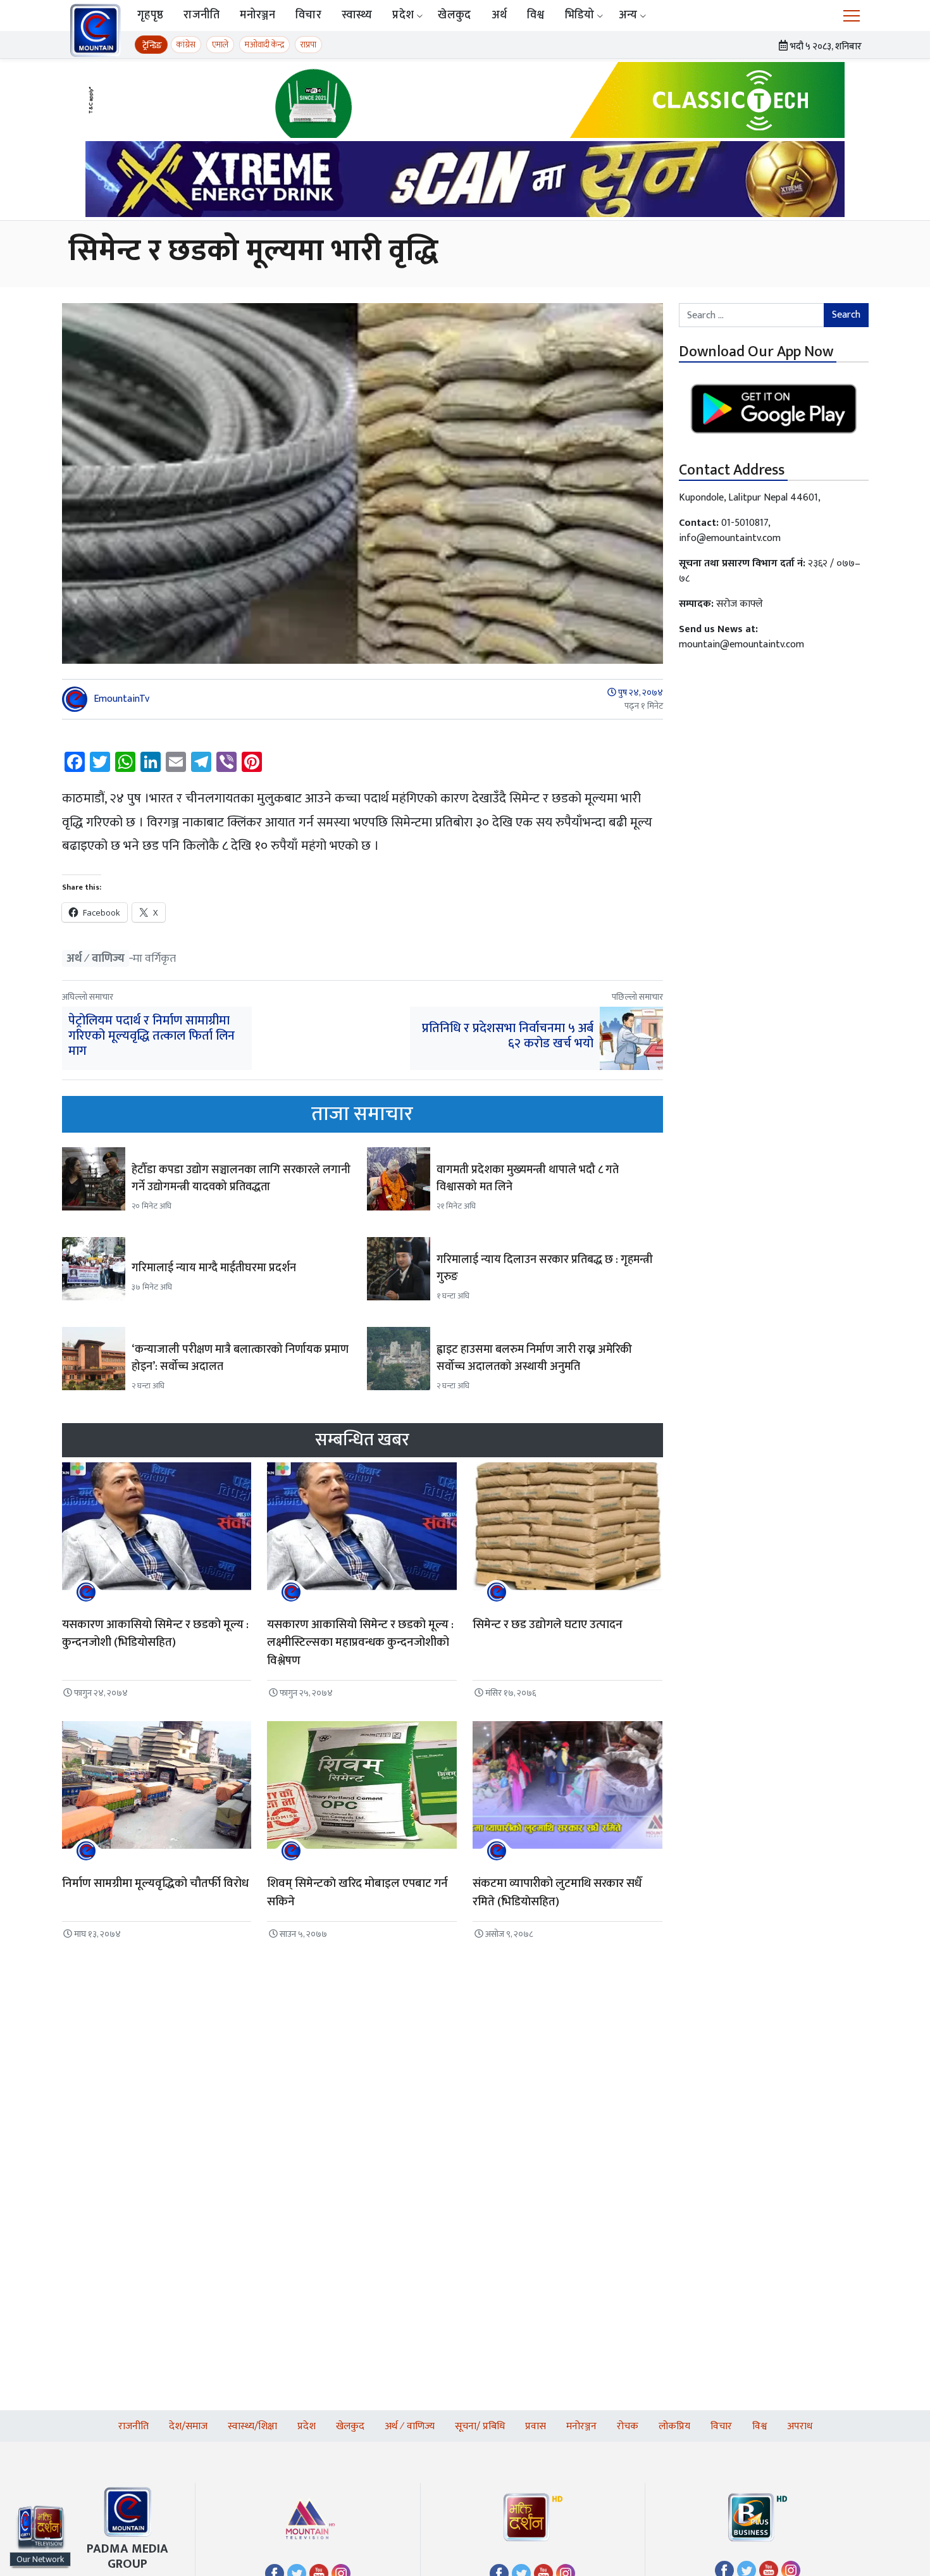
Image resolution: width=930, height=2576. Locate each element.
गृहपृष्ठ (150, 15)
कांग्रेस (186, 45)
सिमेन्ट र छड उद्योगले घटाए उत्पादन (548, 1625)
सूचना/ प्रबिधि (480, 2426)
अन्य (628, 15)
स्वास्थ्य (357, 15)
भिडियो (580, 15)
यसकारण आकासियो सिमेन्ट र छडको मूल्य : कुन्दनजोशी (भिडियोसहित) (155, 1634)
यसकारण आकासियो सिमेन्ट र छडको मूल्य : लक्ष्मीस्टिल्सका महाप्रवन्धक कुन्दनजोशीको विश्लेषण (360, 1643)
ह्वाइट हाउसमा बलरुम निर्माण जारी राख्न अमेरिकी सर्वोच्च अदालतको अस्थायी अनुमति (534, 1358)
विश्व (536, 15)
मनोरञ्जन (257, 15)
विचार (308, 15)
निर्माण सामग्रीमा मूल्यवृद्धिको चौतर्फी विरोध (155, 1883)
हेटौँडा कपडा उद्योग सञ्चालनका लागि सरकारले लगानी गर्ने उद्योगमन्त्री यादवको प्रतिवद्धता (241, 1179)
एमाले (220, 45)
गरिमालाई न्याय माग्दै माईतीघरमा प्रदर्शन (214, 1268)
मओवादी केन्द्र (264, 45)
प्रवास (536, 2426)
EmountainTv (121, 699)
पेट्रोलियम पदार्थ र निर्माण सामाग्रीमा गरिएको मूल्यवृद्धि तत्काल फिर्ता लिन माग (152, 1036)
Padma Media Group (127, 2556)
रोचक (628, 2426)
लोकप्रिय (674, 2426)
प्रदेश (403, 15)
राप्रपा (308, 45)
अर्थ (499, 15)
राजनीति (201, 15)
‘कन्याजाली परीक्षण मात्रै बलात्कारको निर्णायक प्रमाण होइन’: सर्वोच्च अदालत (240, 1358)
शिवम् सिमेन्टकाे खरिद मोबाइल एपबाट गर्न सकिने (357, 1893)
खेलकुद (454, 15)
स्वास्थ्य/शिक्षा (252, 2426)
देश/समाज (188, 2426)
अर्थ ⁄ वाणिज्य (96, 958)
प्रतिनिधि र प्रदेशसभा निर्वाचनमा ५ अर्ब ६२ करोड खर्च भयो (508, 1036)
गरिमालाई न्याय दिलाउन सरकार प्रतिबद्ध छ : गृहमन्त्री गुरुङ (545, 1268)
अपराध (800, 2426)
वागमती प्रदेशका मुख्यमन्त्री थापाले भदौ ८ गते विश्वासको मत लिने (528, 1179)
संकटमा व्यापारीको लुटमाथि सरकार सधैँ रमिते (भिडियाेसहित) (557, 1893)
